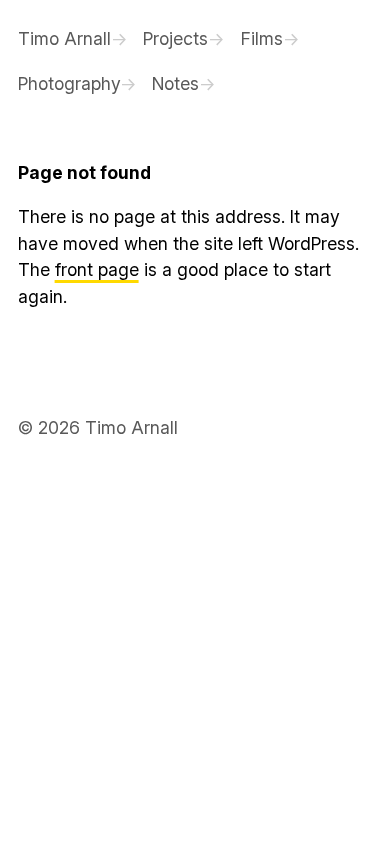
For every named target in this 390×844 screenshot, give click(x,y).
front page (97, 269)
